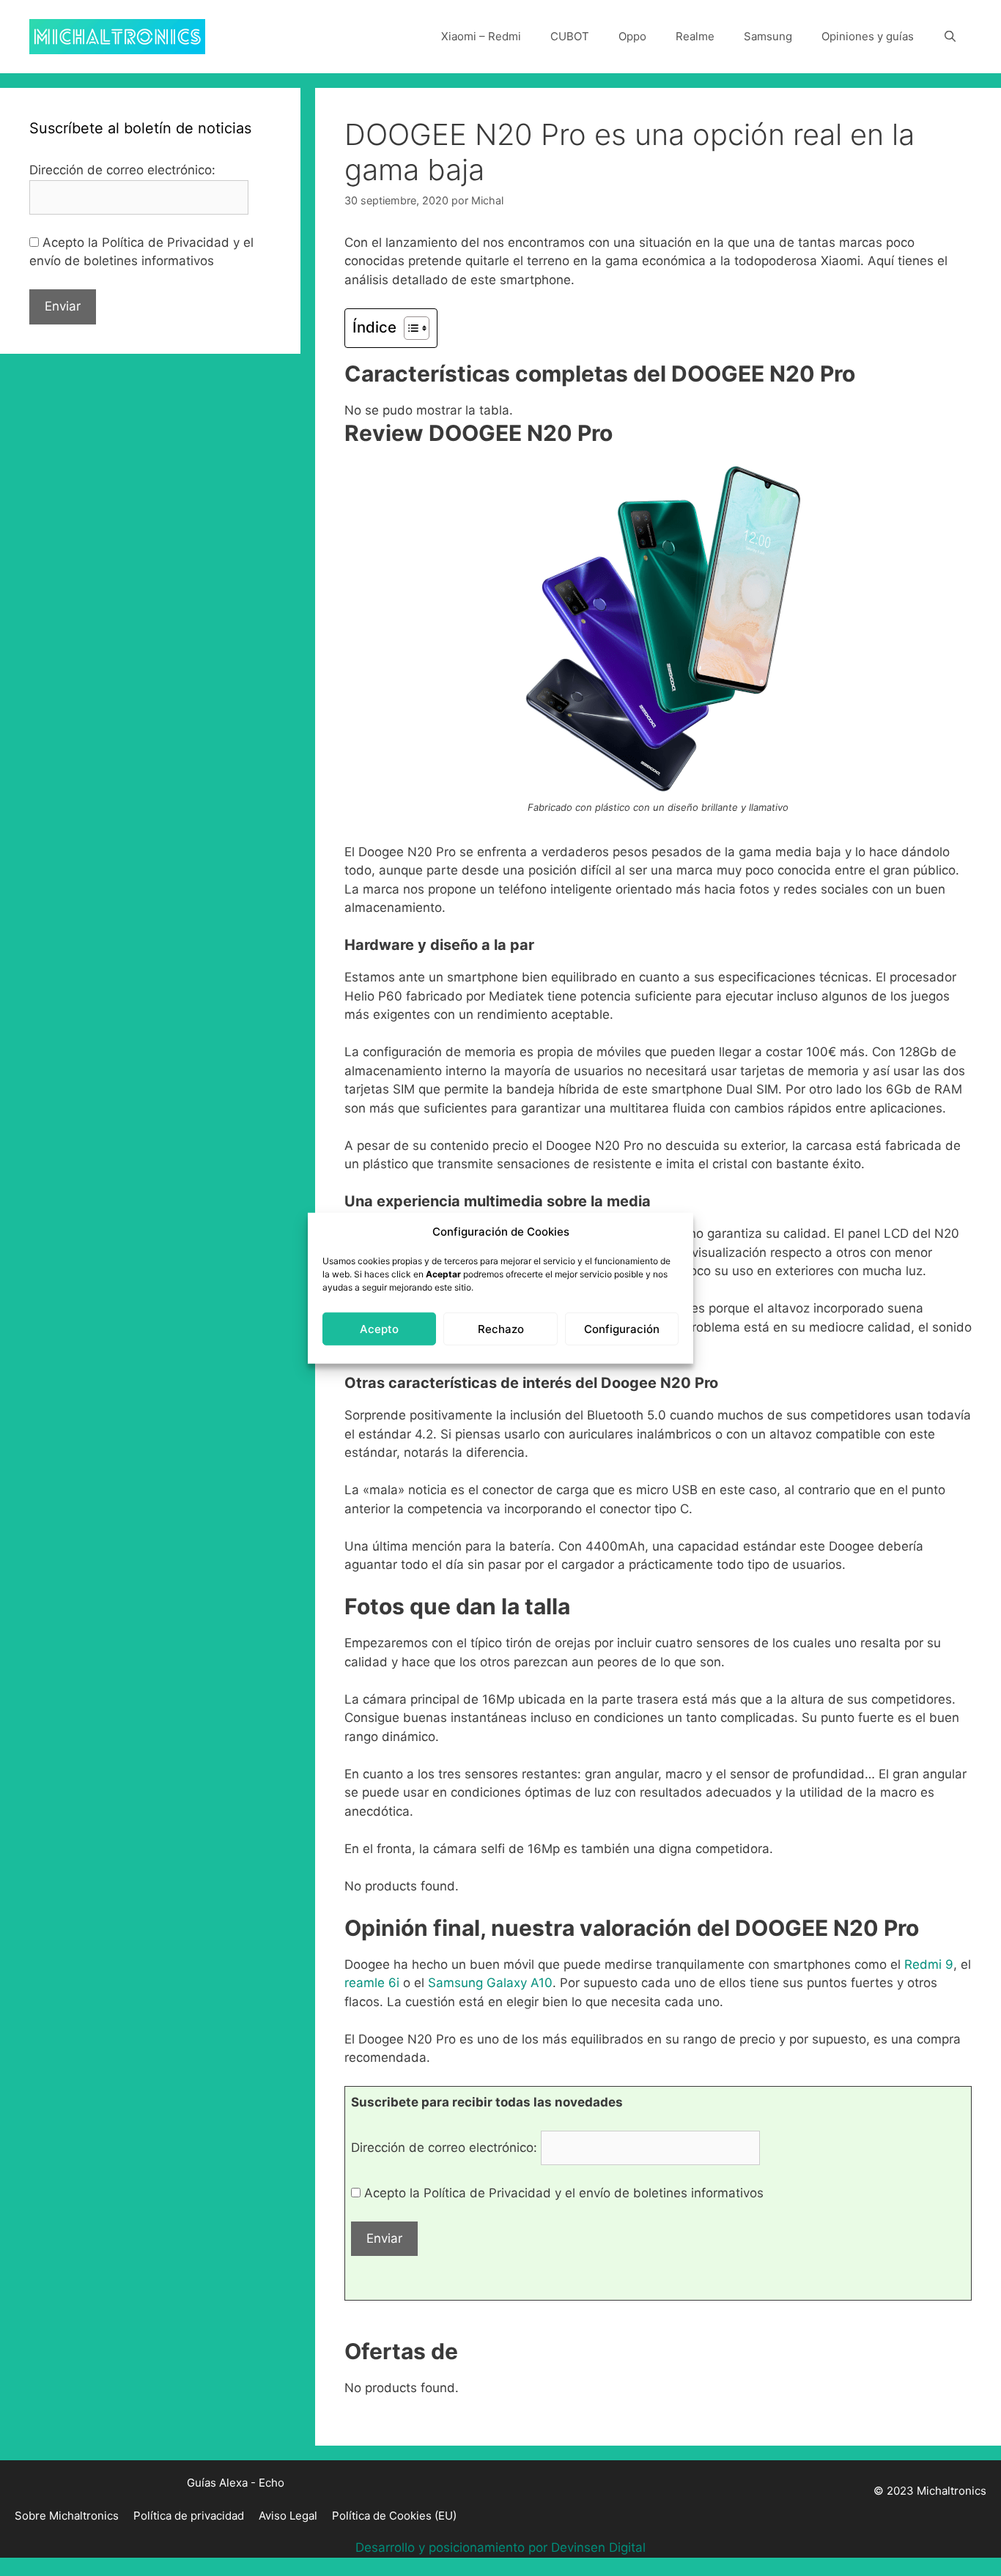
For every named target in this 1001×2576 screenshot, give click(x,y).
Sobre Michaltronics (67, 2516)
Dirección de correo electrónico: (446, 2148)
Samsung (768, 36)
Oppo (632, 36)
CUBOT (570, 36)
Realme (695, 36)
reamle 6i (372, 1983)
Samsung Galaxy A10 (490, 1983)
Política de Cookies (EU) (394, 2516)
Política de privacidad (189, 2516)
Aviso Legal (288, 2516)
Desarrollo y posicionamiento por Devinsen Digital (500, 2547)
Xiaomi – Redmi (481, 36)
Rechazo (501, 1328)
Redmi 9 (929, 1964)
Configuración (622, 1328)
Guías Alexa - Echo (236, 2483)
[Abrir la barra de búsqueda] (950, 37)
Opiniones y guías (868, 36)
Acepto (379, 1328)
